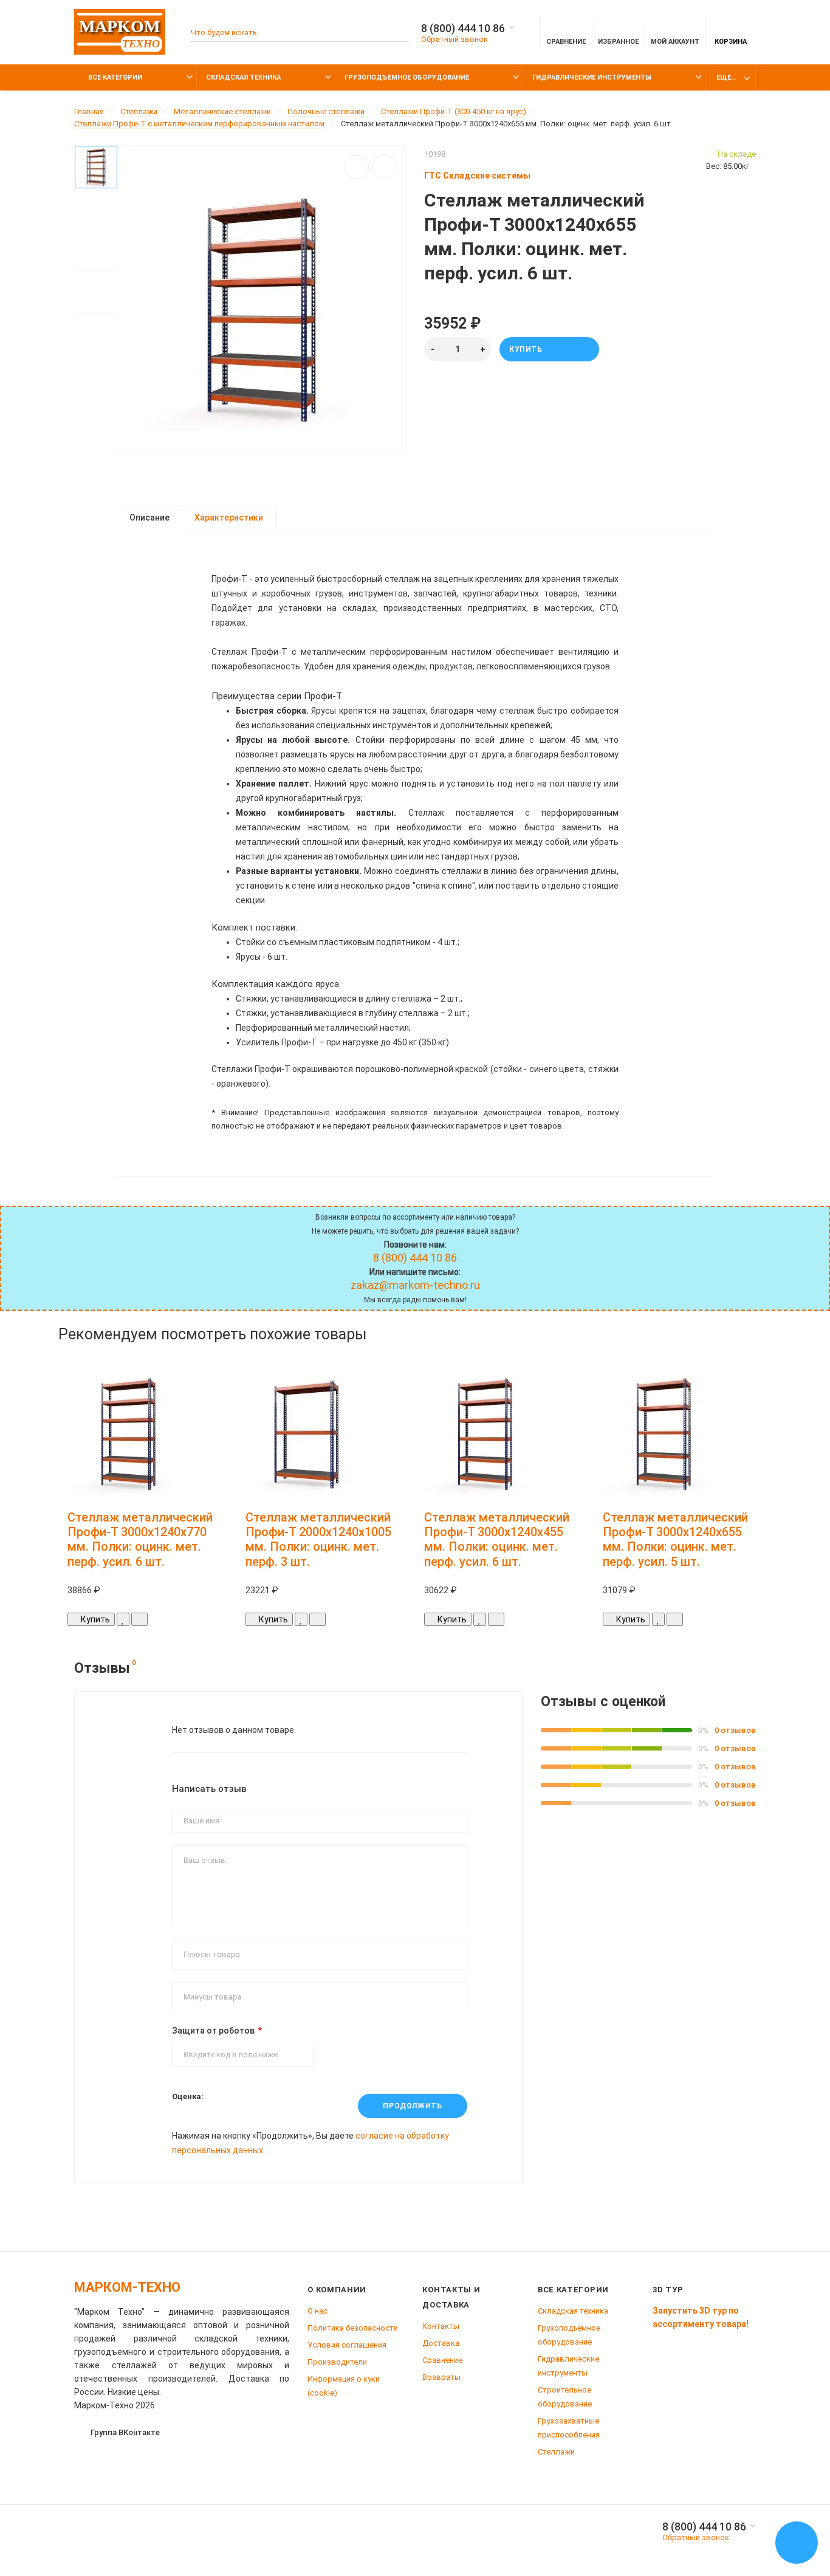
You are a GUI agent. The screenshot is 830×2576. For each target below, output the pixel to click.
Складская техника (243, 77)
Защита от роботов (213, 2031)
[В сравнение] (384, 167)
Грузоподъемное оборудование (407, 77)
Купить (526, 349)
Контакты (441, 2326)
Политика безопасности (353, 2328)
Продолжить (412, 2106)
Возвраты (441, 2377)
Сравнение (442, 2360)
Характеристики (229, 518)
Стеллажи (556, 2452)
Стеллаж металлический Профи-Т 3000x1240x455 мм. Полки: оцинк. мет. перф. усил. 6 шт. (497, 1539)
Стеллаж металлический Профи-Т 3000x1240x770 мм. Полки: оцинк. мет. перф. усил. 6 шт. (140, 1539)
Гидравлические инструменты (592, 77)
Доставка (441, 2343)
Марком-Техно (127, 2287)
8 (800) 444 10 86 (463, 29)
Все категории (114, 77)
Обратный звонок (454, 39)
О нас (317, 2311)
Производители (337, 2362)
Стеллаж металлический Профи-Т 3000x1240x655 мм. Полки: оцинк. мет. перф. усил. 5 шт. (675, 1539)
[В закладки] (357, 167)
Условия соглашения (347, 2345)
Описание (149, 518)
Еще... (726, 77)
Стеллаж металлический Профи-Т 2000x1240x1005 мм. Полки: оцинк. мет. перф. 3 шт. (318, 1539)
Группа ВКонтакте (125, 2432)
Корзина (731, 42)
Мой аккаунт (675, 42)
